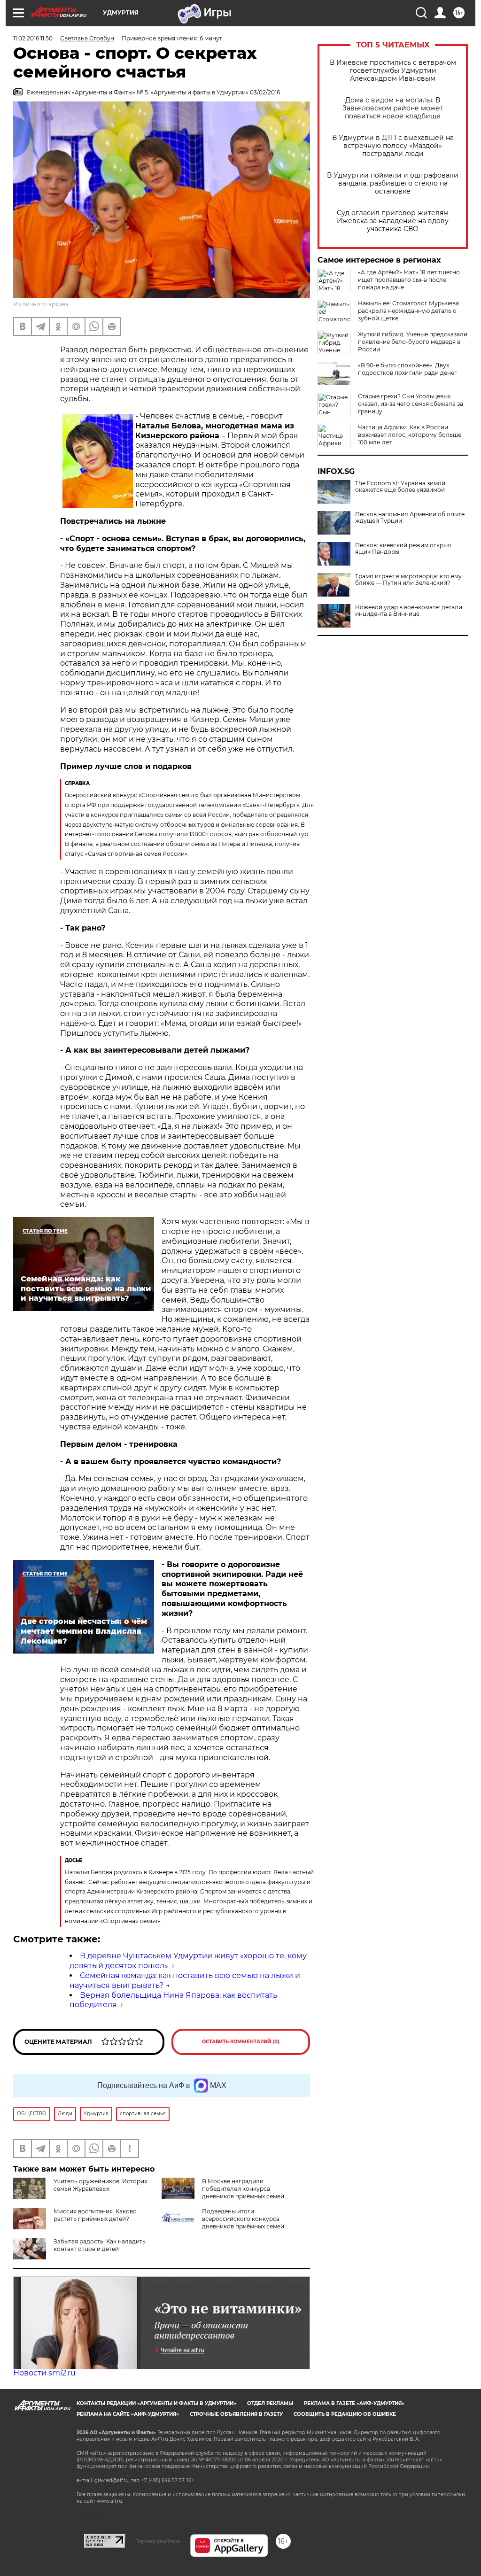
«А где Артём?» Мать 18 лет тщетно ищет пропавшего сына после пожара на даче (409, 280)
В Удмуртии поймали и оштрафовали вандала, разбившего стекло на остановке (393, 183)
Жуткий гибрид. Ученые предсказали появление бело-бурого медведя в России (413, 342)
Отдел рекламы (270, 2403)
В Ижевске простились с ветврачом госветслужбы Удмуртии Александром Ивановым (393, 71)
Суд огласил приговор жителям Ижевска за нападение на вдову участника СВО (393, 221)
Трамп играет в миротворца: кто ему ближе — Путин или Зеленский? (408, 580)
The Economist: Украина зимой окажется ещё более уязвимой (400, 487)
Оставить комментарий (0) (241, 2042)
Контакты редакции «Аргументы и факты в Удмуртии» (156, 2403)
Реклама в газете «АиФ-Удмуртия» (354, 2403)
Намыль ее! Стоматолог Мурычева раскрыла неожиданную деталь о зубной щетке (408, 311)
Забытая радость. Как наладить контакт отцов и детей (100, 2245)
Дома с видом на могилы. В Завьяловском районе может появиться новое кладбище (393, 108)
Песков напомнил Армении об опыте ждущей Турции (410, 518)
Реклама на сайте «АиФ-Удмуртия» (128, 2414)
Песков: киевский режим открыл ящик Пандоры (403, 549)
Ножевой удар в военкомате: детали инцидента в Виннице (409, 611)
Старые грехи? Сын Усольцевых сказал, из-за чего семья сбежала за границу (411, 404)
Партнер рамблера (158, 2541)
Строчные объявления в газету (236, 2414)
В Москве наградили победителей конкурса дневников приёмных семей (243, 2189)
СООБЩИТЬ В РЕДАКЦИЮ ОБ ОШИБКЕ (345, 2414)
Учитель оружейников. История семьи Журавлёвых (101, 2185)
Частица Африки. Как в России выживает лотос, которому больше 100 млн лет (410, 435)
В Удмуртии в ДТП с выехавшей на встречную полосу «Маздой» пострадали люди (393, 146)
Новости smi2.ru (44, 2373)
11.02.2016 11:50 (33, 38)
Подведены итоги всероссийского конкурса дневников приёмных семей (243, 2219)
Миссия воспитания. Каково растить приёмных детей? (95, 2215)
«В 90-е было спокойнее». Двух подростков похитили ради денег (407, 369)
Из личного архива (41, 304)
